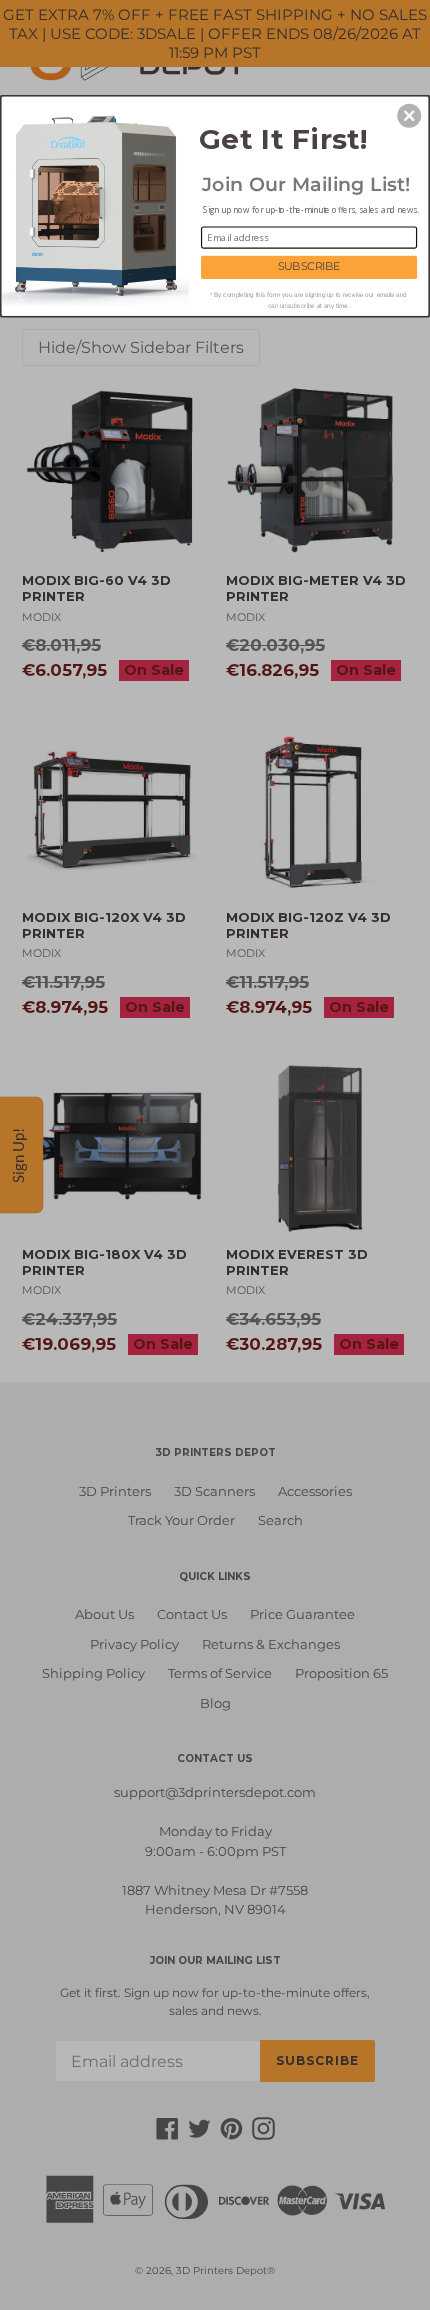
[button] (409, 115)
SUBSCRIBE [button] (309, 266)
